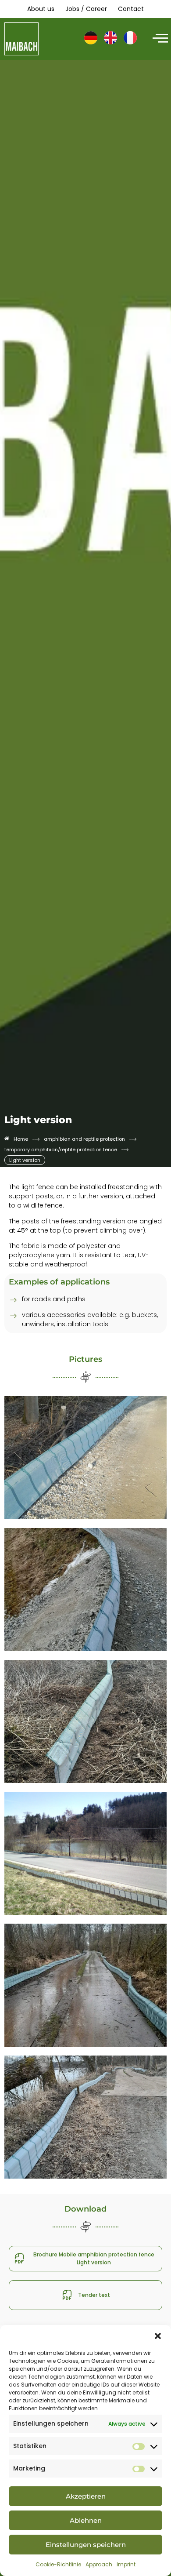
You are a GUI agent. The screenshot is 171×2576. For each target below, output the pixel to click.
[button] (158, 2336)
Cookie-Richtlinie (58, 2564)
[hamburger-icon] (159, 39)
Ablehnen (86, 2520)
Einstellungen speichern (86, 2545)
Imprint (126, 2564)
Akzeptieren (86, 2496)
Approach (99, 2564)
